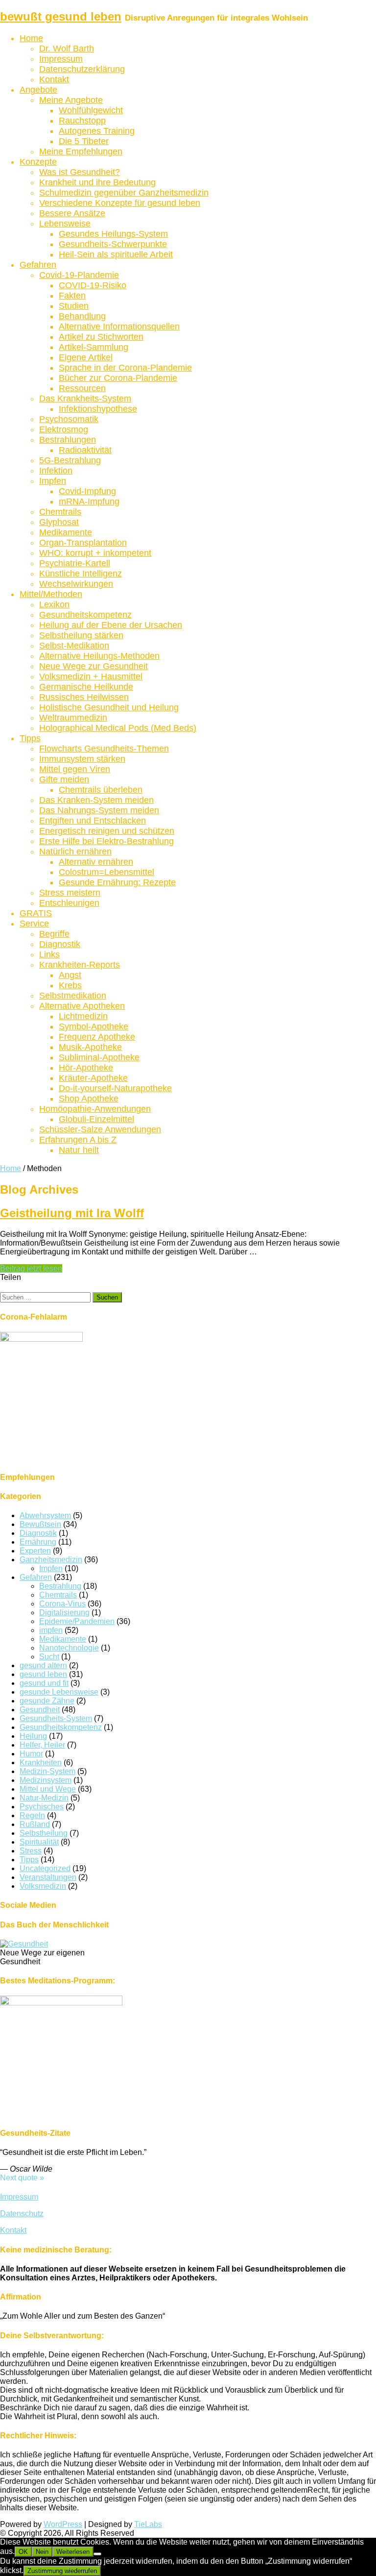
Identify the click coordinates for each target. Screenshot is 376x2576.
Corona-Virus (62, 1604)
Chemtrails (60, 512)
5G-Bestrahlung (70, 460)
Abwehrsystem (45, 1515)
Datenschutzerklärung (82, 69)
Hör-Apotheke (86, 1068)
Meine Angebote (71, 100)
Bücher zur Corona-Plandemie (118, 378)
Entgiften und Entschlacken (93, 821)
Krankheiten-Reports (80, 965)
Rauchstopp (82, 121)
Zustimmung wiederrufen (62, 2571)
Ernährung (38, 1542)
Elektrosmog (64, 429)
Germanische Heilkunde (86, 687)
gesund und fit (44, 1683)
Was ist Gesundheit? (80, 172)
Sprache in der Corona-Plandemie (125, 368)
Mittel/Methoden (51, 594)
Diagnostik (60, 944)
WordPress (63, 2524)
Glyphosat (59, 522)
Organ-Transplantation (83, 543)
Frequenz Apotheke (97, 1037)
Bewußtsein (40, 1524)
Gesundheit (40, 1710)
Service (34, 924)
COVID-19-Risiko (93, 285)
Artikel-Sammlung (94, 347)
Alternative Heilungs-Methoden (99, 656)
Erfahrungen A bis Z (78, 1140)
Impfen (53, 481)
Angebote (38, 90)
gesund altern (43, 1665)
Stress (31, 1851)
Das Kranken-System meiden (96, 800)
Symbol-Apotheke (94, 1026)
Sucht (49, 1657)
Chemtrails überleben (101, 790)
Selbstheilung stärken (81, 635)
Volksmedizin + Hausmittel (91, 676)
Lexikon (54, 604)
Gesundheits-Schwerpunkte (113, 244)
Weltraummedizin (73, 718)
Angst (70, 975)
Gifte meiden (64, 779)
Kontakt (54, 79)
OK (23, 2552)
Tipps (30, 738)
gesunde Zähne (47, 1701)
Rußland (35, 1824)
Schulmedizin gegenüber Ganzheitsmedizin (124, 193)
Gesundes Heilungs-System (113, 234)
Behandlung (82, 316)
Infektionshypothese (98, 409)
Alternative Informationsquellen (119, 326)
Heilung (33, 1736)
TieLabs (148, 2524)
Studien (74, 306)
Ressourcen (82, 388)
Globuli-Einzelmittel (96, 1119)
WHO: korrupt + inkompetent (95, 553)
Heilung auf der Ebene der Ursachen (111, 625)
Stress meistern (70, 893)
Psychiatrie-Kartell (75, 563)
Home (31, 38)
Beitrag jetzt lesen (31, 1268)
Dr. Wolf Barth (67, 49)
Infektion (56, 471)
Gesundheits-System (56, 1718)
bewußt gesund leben (61, 16)
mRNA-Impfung (89, 501)
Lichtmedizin (83, 1016)
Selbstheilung (44, 1833)
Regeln (32, 1815)
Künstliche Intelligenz (81, 574)
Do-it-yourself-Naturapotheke (115, 1088)
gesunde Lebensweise (59, 1692)
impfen (51, 1630)
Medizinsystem (46, 1780)
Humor (31, 1754)
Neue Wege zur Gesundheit (94, 666)
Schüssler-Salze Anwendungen (100, 1129)
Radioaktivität (85, 450)
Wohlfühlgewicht (91, 110)
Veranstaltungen (48, 1877)
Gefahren (38, 265)
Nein (42, 2552)
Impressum (61, 59)
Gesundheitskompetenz (85, 615)
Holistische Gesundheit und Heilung (109, 707)
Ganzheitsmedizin (51, 1560)
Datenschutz (22, 2213)
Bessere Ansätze (72, 213)
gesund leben (43, 1674)
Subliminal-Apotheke (99, 1057)
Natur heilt (79, 1150)
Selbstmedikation (73, 996)
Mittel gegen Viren (75, 769)
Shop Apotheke (89, 1099)
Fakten (72, 296)
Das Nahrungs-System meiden (99, 810)
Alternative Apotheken (82, 1006)
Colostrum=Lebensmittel (106, 872)
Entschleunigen (69, 903)
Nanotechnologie (69, 1648)
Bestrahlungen (68, 440)
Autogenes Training (97, 131)
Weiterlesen (73, 2552)
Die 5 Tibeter (84, 141)
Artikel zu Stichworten (101, 337)
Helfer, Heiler (42, 1745)
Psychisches (42, 1807)
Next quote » (22, 2178)
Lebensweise (65, 224)
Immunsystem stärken (82, 759)
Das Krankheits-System (85, 399)
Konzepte (38, 162)
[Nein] (97, 2554)
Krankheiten (41, 1763)
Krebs (70, 985)
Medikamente (66, 532)
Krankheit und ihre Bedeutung (97, 182)
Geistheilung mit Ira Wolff (72, 1213)
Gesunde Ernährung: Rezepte (117, 882)
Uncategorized (45, 1868)
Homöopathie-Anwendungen (95, 1109)
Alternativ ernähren (96, 862)
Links (49, 954)
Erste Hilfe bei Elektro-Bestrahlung (106, 841)
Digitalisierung (64, 1613)
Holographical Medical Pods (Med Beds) (118, 728)
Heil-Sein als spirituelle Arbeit (116, 254)
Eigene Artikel (86, 357)
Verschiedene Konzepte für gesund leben (120, 203)
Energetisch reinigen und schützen (107, 831)
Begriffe (54, 934)
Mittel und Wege (48, 1789)
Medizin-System (47, 1771)
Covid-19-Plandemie (79, 275)
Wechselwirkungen (76, 584)
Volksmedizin (43, 1886)
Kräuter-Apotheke (93, 1078)
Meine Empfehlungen (81, 151)
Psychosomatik (69, 419)
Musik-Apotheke (90, 1047)
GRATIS (36, 913)
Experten (35, 1551)
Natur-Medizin (44, 1798)
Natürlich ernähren (75, 851)
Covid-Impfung (87, 491)
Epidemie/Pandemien (77, 1621)
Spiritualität (39, 1842)
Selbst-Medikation (74, 646)
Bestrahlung (60, 1586)
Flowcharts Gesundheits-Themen (104, 749)
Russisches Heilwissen (84, 697)
